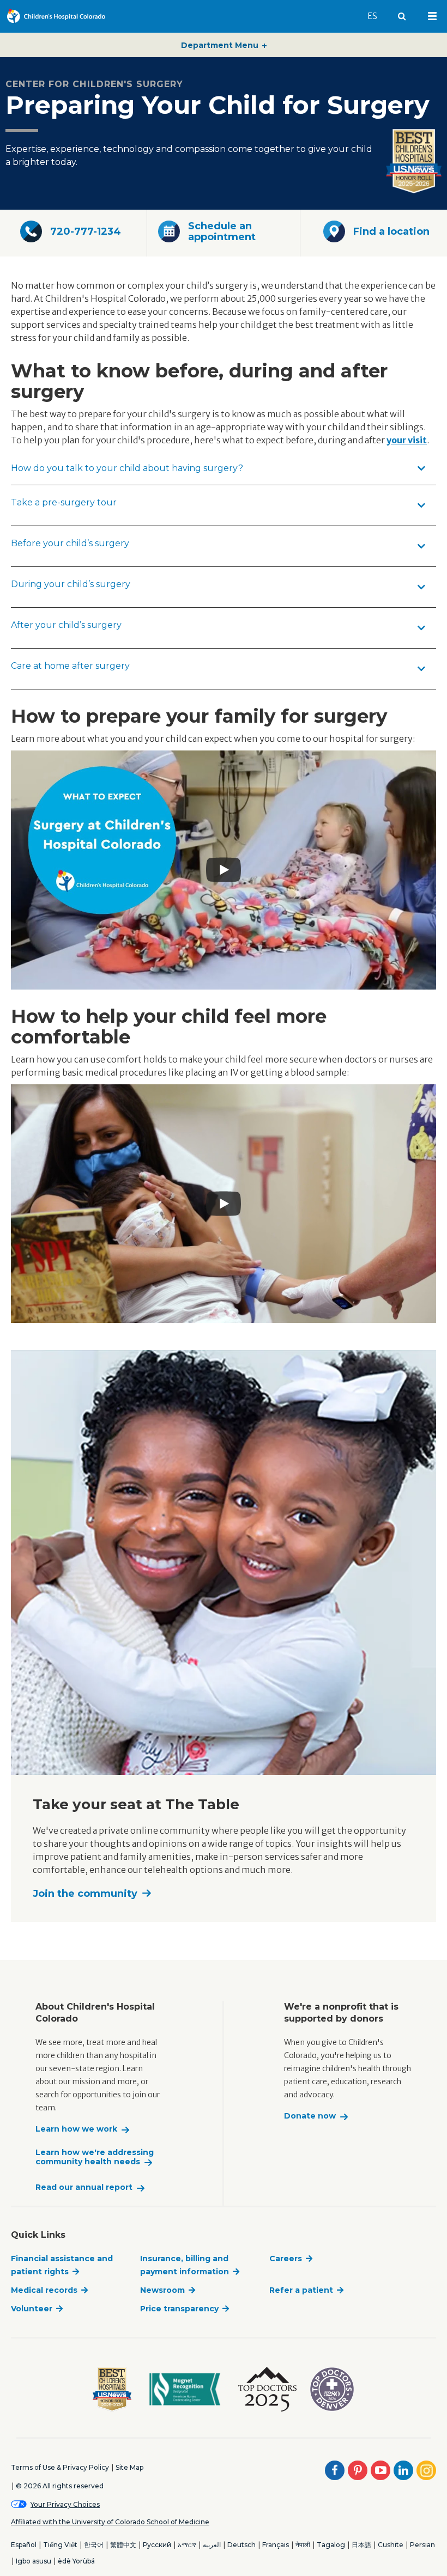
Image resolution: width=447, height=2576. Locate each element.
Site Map (129, 2467)
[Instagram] (426, 2470)
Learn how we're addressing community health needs (95, 2157)
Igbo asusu (34, 2561)
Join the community (85, 1894)
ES (377, 16)
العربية (212, 2545)
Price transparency (179, 2309)
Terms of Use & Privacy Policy (60, 2467)
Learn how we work (76, 2129)
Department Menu (221, 45)
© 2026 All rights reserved (60, 2486)
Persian (422, 2545)
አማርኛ (187, 2545)
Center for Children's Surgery (94, 84)
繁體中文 (123, 2545)
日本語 (361, 2545)
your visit (407, 440)
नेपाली (303, 2545)
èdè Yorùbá (76, 2561)
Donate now (310, 2116)
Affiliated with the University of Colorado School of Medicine (110, 2522)
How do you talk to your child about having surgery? (127, 468)
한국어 (94, 2545)
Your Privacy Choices (65, 2504)
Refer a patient (301, 2290)
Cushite (391, 2545)
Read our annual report (84, 2187)
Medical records (44, 2290)
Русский (157, 2545)
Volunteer (32, 2309)
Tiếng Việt (60, 2545)
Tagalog (331, 2545)
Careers (286, 2258)
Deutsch (241, 2545)
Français (276, 2545)
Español (24, 2545)
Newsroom (162, 2290)
